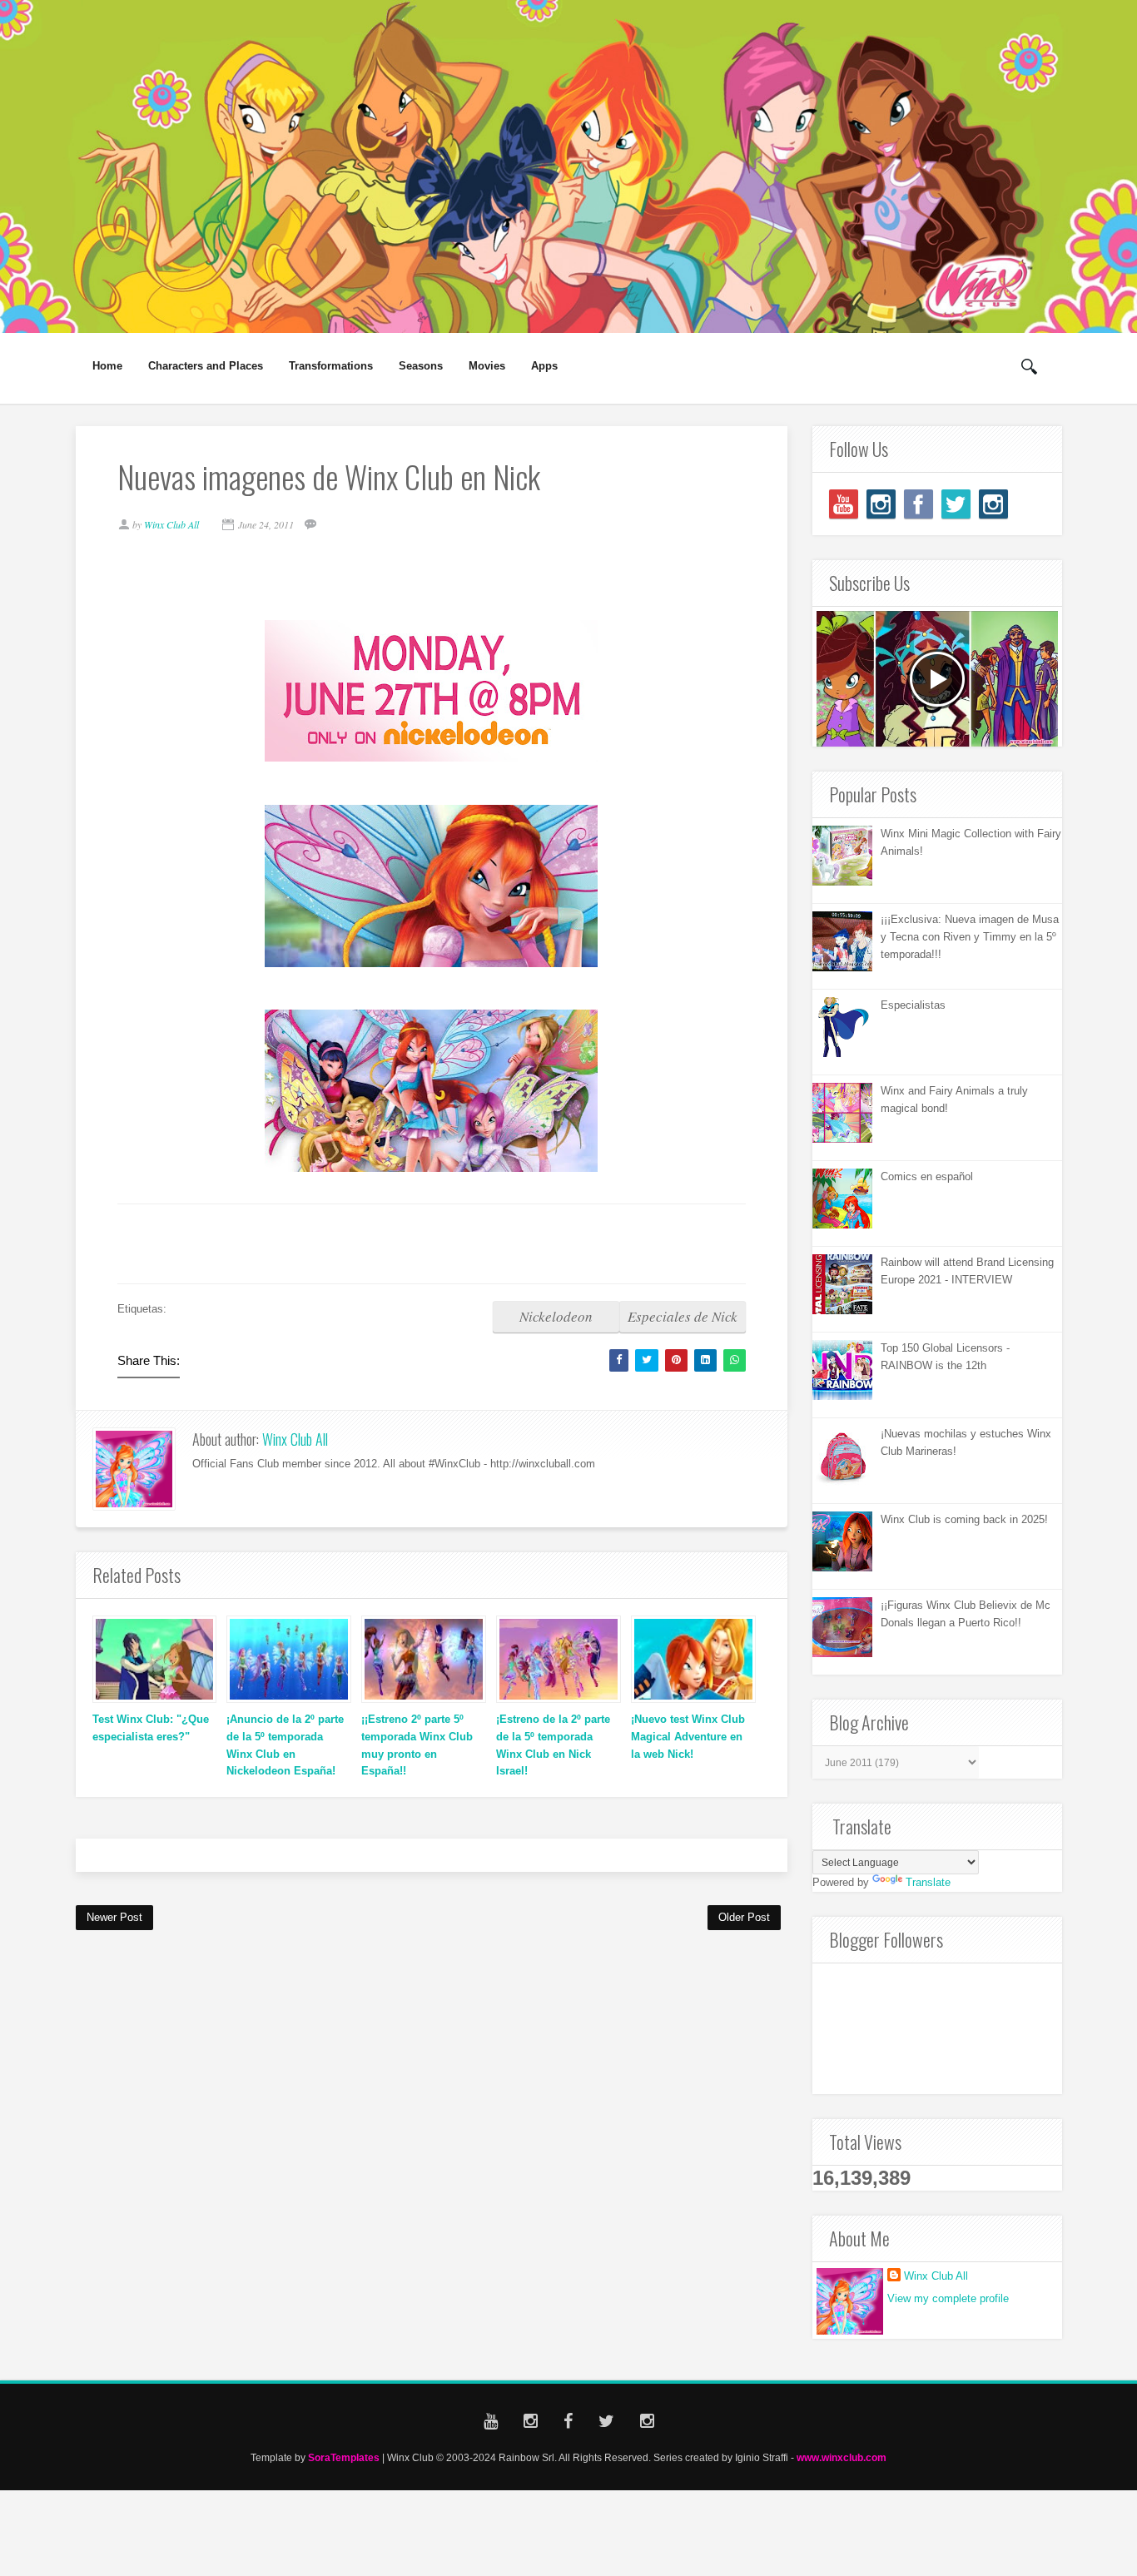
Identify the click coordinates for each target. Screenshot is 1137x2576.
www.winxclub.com (842, 2457)
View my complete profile (948, 2298)
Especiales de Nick (683, 1316)
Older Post (744, 1917)
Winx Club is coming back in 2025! (964, 1519)
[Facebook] (919, 504)
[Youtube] (844, 504)
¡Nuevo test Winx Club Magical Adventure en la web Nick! (688, 1737)
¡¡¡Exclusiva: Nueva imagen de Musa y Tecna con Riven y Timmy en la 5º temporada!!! (970, 937)
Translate (928, 1882)
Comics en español (927, 1176)
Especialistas (913, 1005)
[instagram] (881, 504)
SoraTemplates (344, 2457)
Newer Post (114, 1917)
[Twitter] (956, 504)
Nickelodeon (556, 1316)
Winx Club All (295, 1439)
